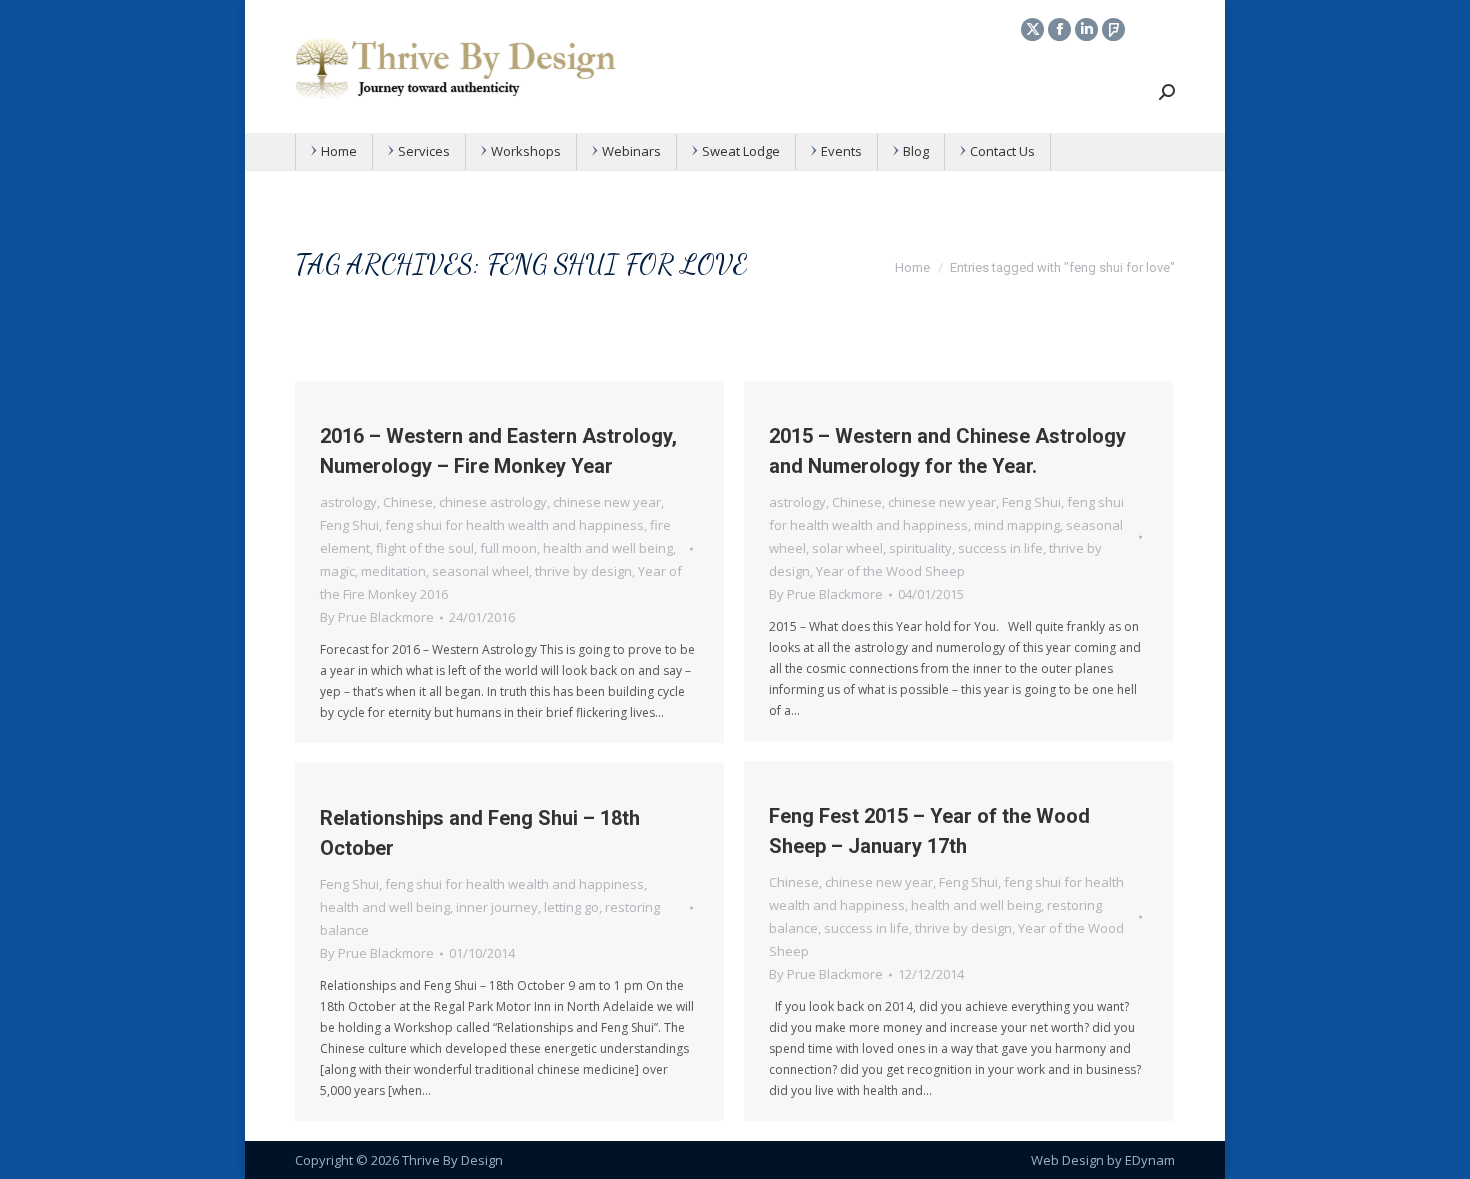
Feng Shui (349, 525)
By (377, 617)
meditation (393, 571)
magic (337, 571)
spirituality (920, 548)
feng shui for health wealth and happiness (514, 525)
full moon (508, 548)
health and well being (608, 548)
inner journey (497, 907)
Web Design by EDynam (1103, 1160)
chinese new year (607, 502)
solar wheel (847, 548)
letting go (571, 907)
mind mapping (1017, 525)
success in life (1000, 548)
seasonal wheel (480, 571)
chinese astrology (493, 502)
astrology (348, 502)
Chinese (408, 502)
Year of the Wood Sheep (890, 571)
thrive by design (583, 571)
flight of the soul (425, 548)
